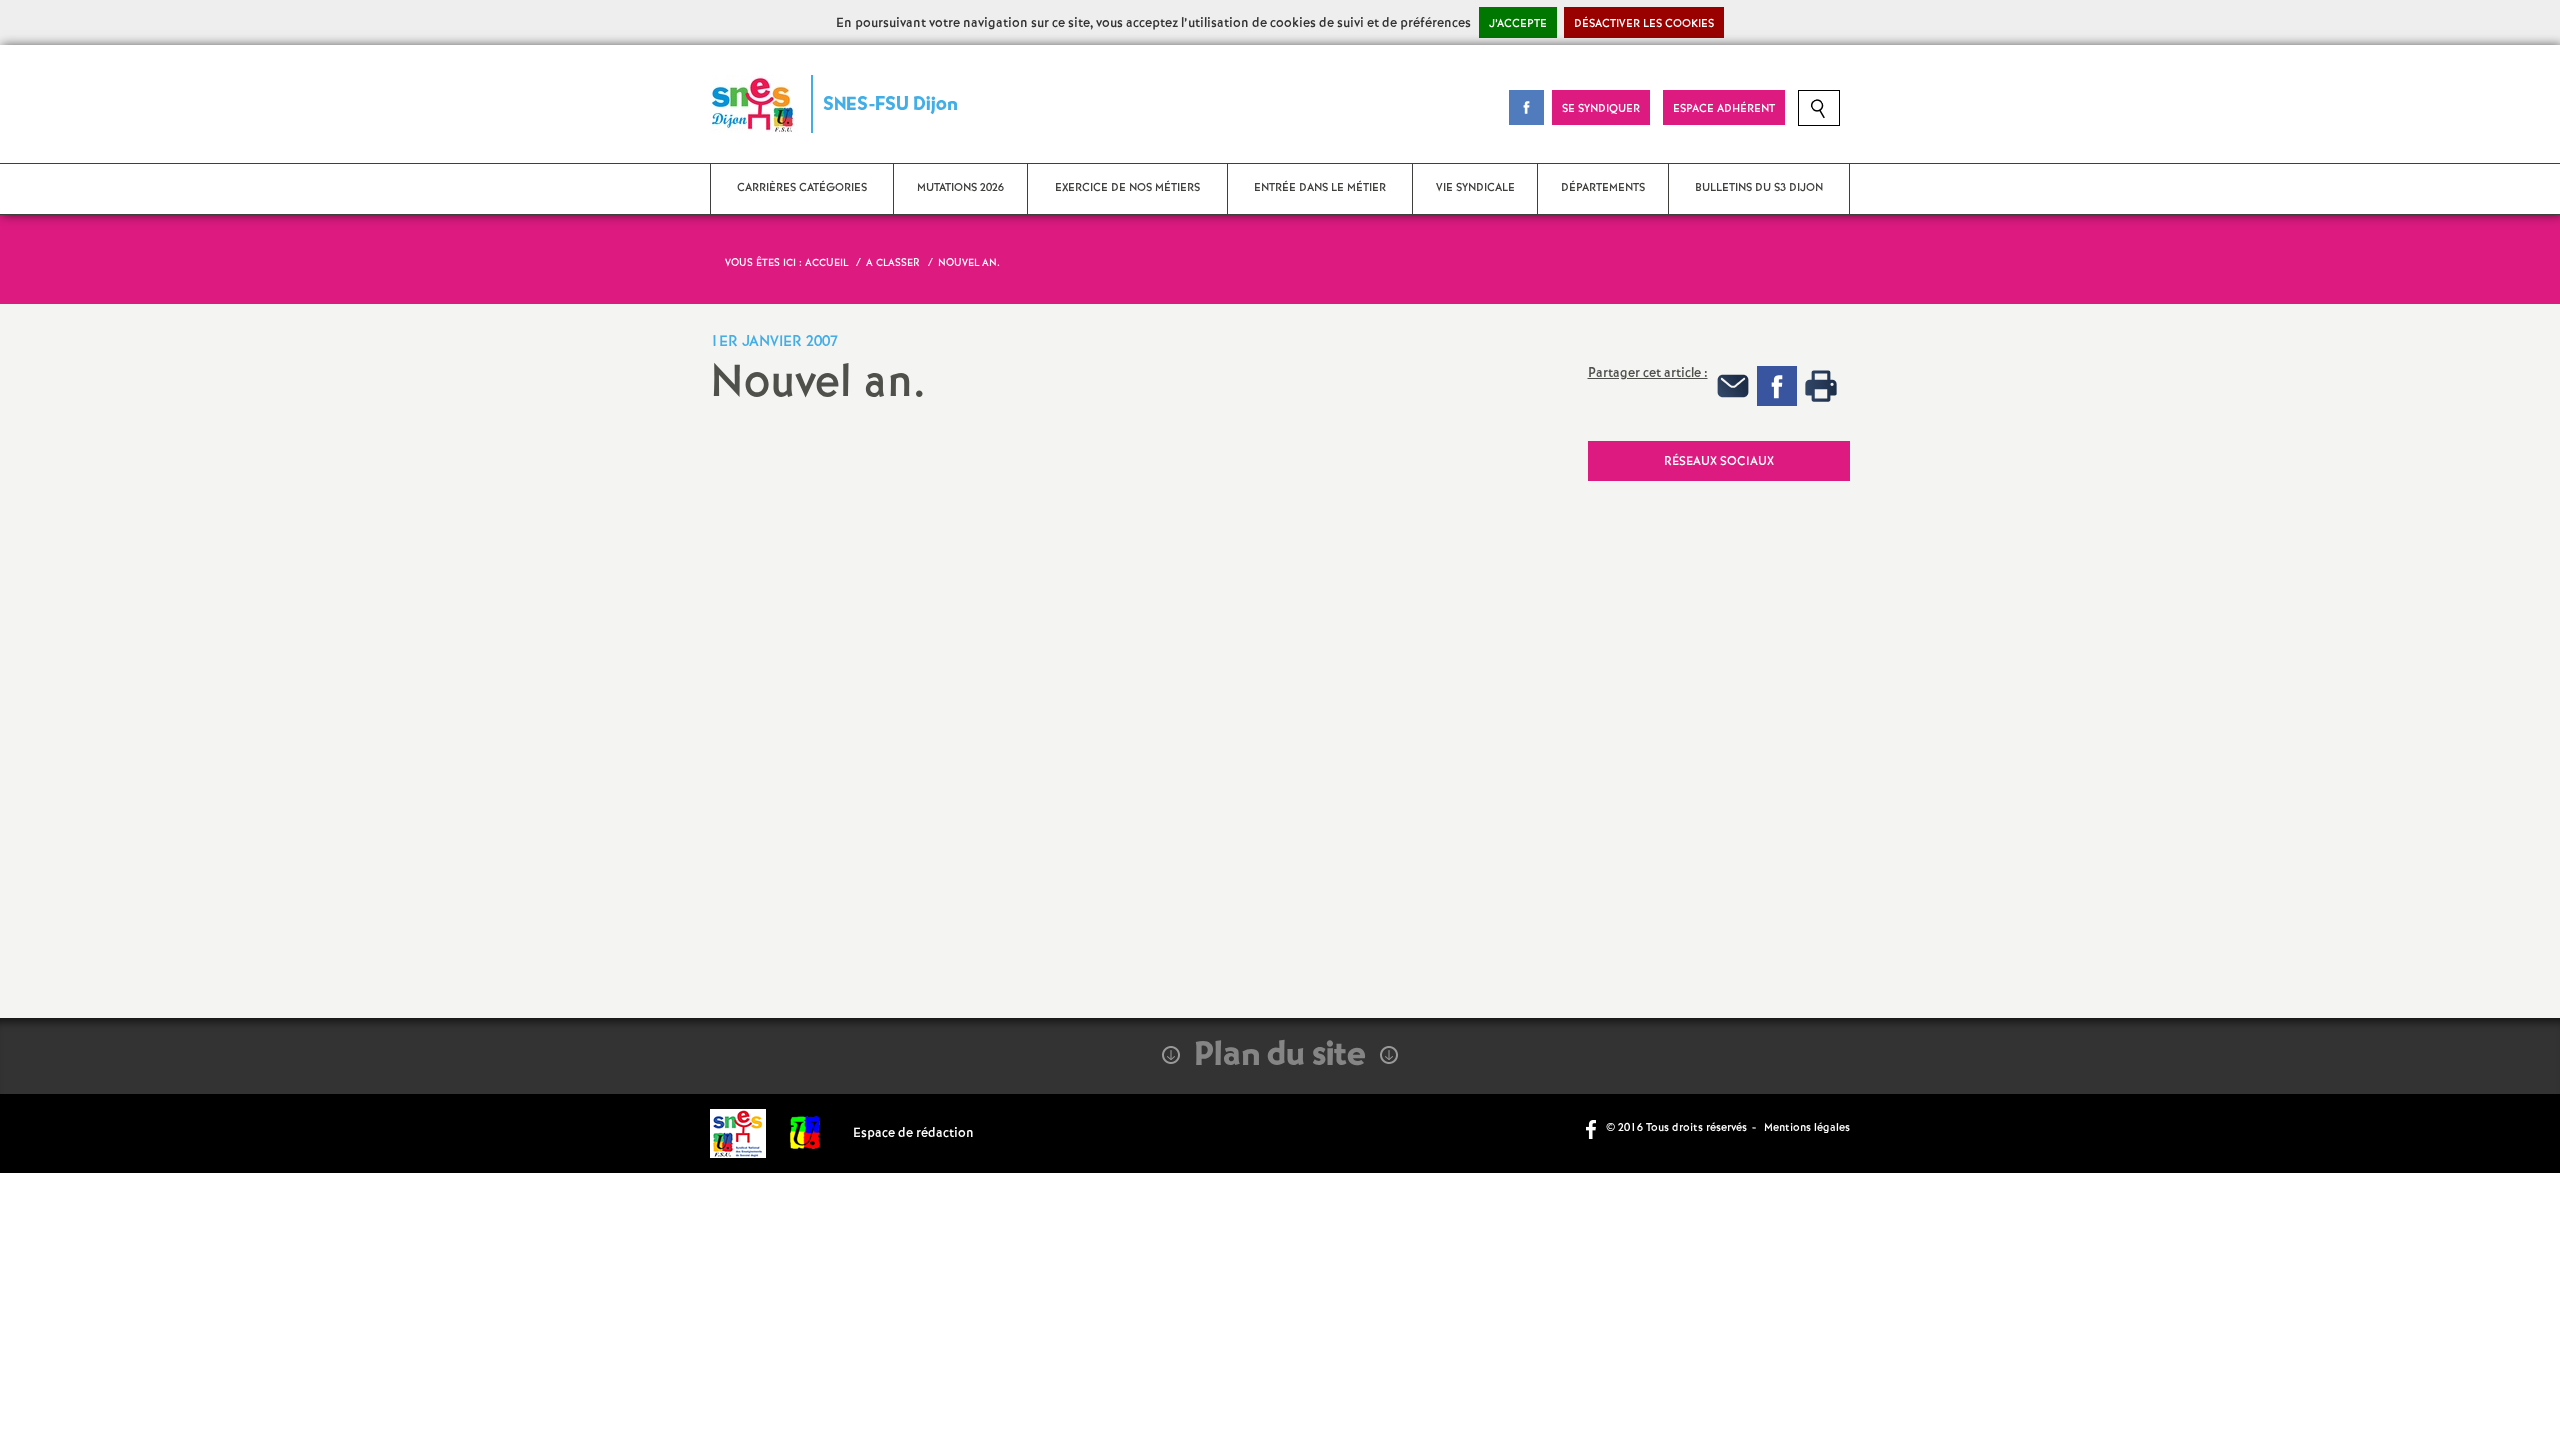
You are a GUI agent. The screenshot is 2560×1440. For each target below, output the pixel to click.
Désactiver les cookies (1644, 24)
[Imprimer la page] (1821, 385)
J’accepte (1518, 24)
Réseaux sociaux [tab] (1719, 461)
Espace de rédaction (913, 1133)
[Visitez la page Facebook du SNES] (1593, 1128)
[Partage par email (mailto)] (1733, 385)
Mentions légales (1807, 1128)
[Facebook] (1777, 385)
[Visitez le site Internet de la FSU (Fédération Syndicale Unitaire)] (805, 1133)
